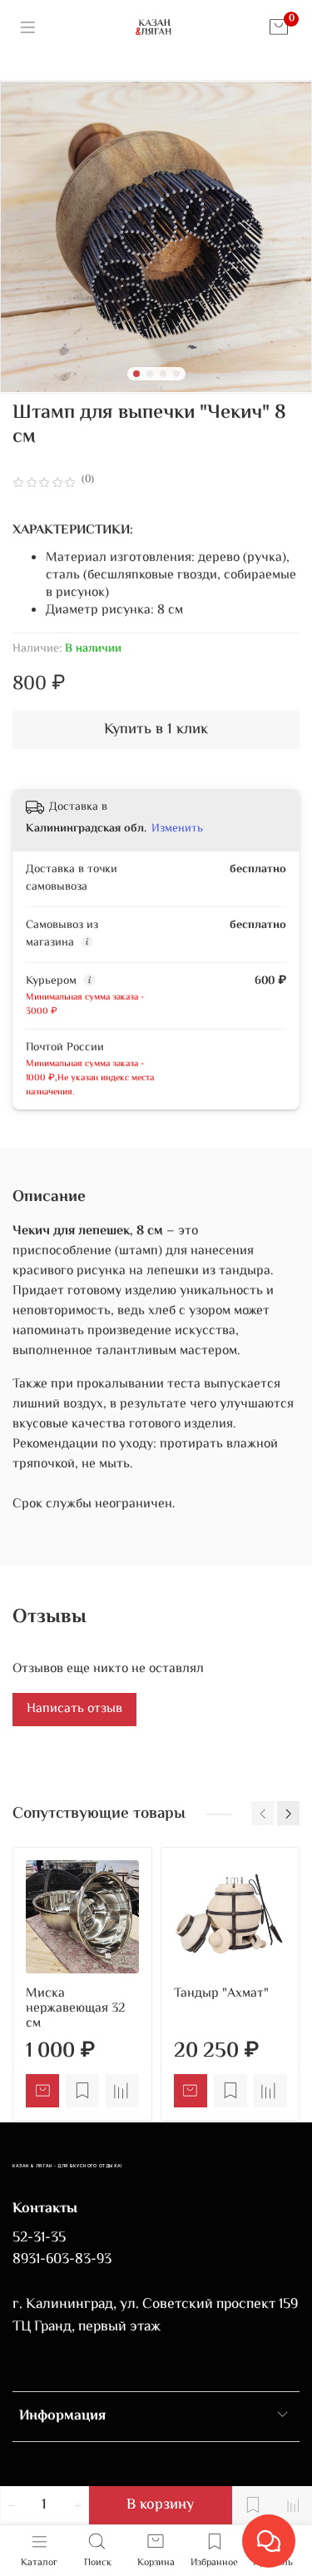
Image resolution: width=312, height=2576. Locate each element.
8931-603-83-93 (62, 2260)
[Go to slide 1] (136, 374)
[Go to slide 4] (176, 374)
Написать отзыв (74, 1709)
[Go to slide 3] (163, 374)
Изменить (177, 829)
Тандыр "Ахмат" (221, 1993)
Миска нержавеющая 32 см (75, 2008)
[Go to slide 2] (150, 374)
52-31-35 (39, 2238)
